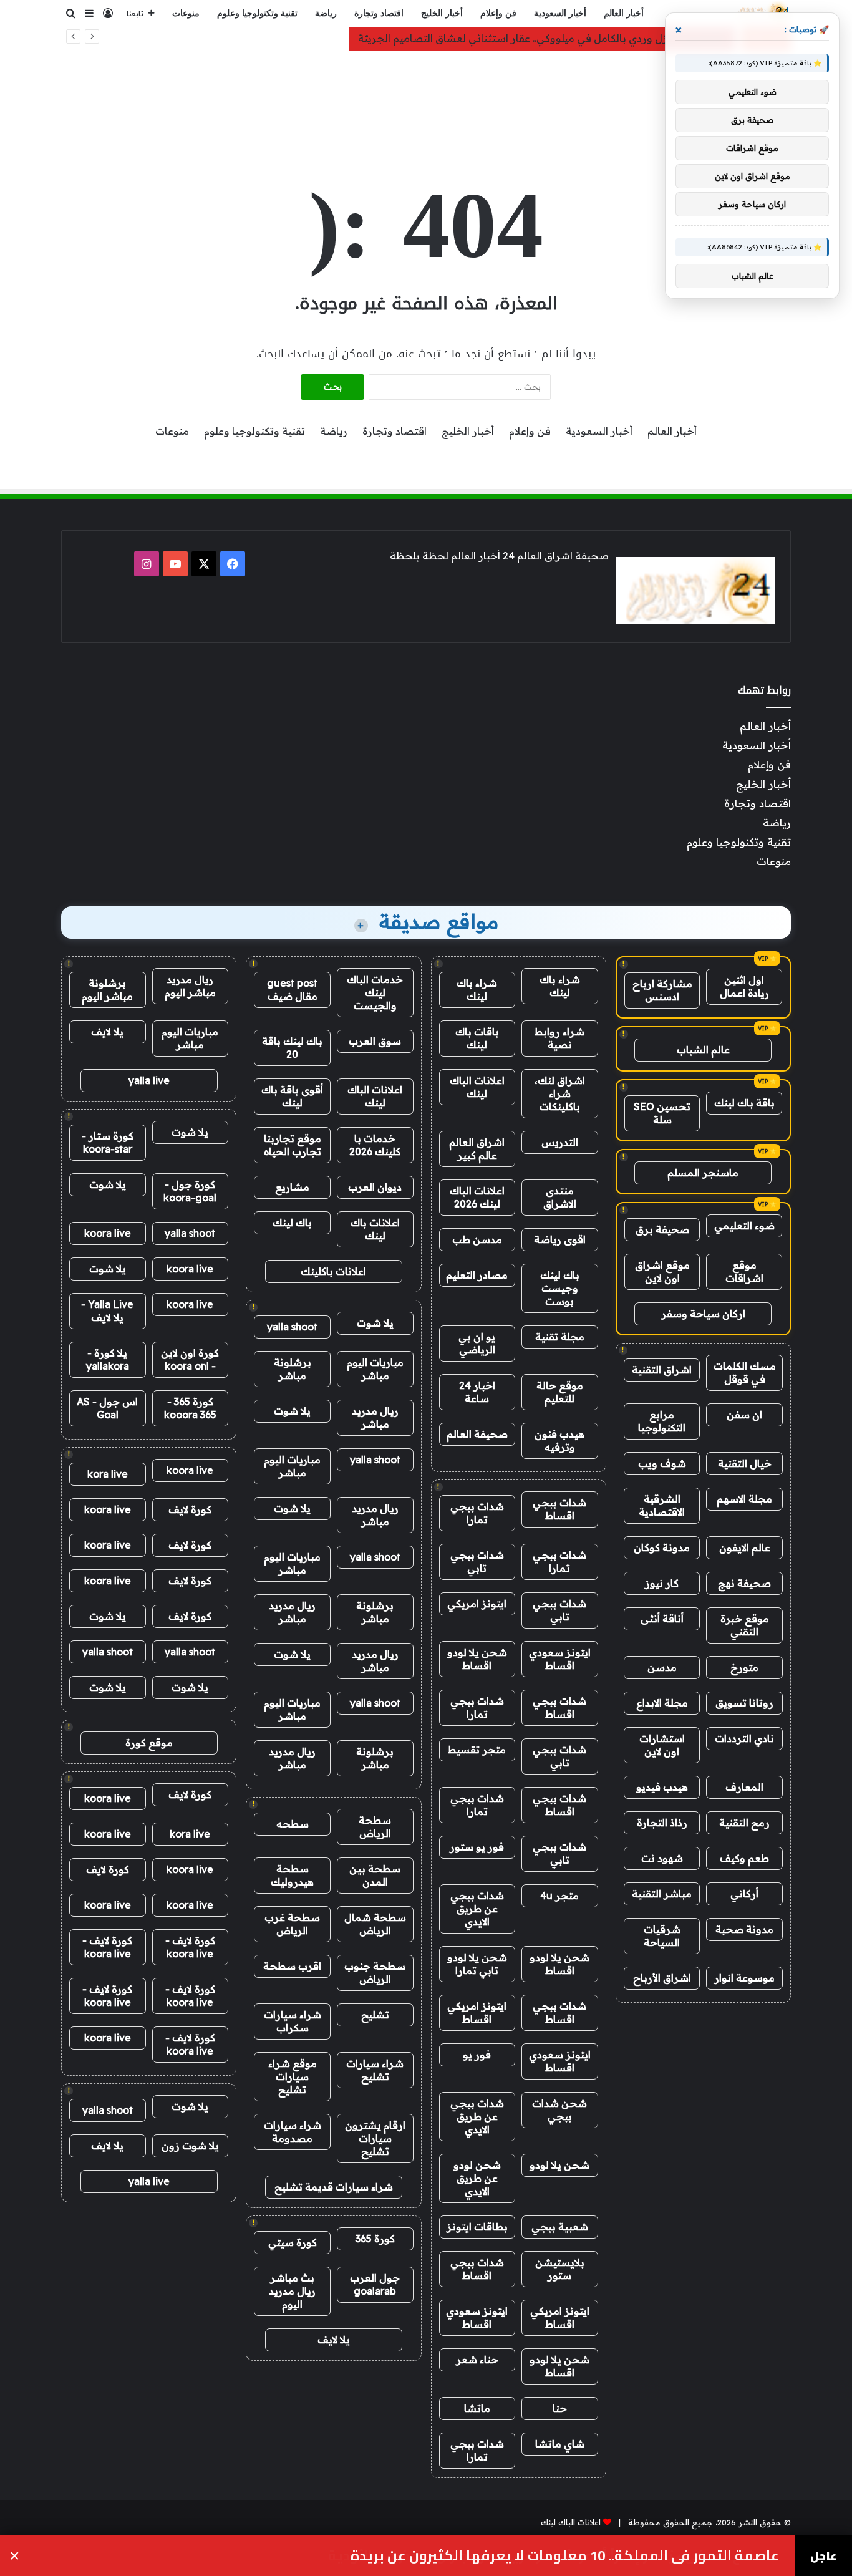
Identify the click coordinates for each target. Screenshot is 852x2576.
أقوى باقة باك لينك (292, 1096)
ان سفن (744, 1415)
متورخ (744, 1667)
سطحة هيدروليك (292, 1875)
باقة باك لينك (744, 1103)
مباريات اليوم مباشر (375, 1369)
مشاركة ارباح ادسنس (662, 990)
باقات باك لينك (477, 1038)
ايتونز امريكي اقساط (477, 2012)
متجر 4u (559, 1896)
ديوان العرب (375, 1187)
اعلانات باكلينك (333, 1271)
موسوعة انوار (744, 1978)
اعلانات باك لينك (375, 1229)
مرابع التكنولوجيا (662, 1421)
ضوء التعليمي (744, 1226)
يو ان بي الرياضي (477, 1343)
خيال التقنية (745, 1463)
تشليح (375, 2015)
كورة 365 (375, 2239)
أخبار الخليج (442, 13)
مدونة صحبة (744, 1929)
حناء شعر (477, 2360)
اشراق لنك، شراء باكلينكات (560, 1093)
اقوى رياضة (560, 1239)
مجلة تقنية (560, 1337)
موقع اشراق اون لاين (662, 1271)
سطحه (293, 1824)
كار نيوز (662, 1583)
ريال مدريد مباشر (375, 1417)
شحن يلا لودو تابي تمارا (477, 1964)
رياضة (326, 13)
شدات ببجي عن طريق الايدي (477, 1909)
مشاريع (292, 1187)
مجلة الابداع (662, 1703)
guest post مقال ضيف (292, 990)
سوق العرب (375, 1041)
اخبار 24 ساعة (477, 1392)
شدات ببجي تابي (477, 1562)
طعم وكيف (744, 1858)
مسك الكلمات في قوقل (745, 1373)
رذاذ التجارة (662, 1823)
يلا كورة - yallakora (108, 1359)
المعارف (744, 1787)
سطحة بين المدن (375, 1875)
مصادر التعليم (477, 1275)
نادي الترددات (744, 1738)
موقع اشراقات (744, 1271)
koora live (108, 1233)
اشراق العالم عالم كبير (477, 1149)
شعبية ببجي (560, 2227)
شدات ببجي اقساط (559, 1509)
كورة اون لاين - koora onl (190, 1359)
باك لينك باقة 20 (292, 1048)
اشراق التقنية (662, 1370)
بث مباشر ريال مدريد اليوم (292, 2291)
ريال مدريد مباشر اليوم (190, 986)
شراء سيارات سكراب (293, 2021)
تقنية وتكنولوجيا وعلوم (257, 13)
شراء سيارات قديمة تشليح (334, 2187)
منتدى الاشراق (560, 1197)
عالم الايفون (745, 1547)
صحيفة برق (662, 1229)
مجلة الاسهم (744, 1499)
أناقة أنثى (662, 1619)
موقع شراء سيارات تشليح (293, 2076)
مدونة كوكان (662, 1547)
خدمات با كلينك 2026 (375, 1145)
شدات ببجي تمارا (477, 1513)
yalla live (149, 1080)
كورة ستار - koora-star (108, 1142)
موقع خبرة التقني (745, 1625)
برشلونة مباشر (293, 1369)
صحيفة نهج (744, 1583)
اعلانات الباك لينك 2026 (477, 1197)
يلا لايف (334, 2340)
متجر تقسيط (477, 1750)
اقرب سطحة (292, 1966)
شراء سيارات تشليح (375, 2070)
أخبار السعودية (560, 13)
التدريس (560, 1142)
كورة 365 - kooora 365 (190, 1408)
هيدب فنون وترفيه (559, 1441)
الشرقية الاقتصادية (662, 1505)
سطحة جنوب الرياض (375, 1973)
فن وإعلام (498, 13)
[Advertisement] (426, 92)
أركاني (744, 1894)
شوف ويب (662, 1463)
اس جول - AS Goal (107, 1408)
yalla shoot (292, 1327)
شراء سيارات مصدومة (293, 2132)
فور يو (477, 2055)
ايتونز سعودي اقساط (560, 1659)
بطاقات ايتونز (477, 2227)
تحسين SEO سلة (662, 1113)
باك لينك (292, 1223)
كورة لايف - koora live (190, 1947)
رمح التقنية (744, 1823)
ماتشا (477, 2408)
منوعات (186, 13)
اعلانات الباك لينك (477, 1087)
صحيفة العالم (477, 1434)
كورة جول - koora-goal (190, 1191)
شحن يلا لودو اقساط (477, 1659)
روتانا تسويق (744, 1703)
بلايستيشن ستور (560, 2269)
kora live (108, 1474)
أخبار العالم (624, 13)
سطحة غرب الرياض (292, 1924)
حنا (560, 2408)
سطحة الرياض (375, 1827)
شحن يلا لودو (559, 2165)
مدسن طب (477, 1239)
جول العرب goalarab (375, 2284)
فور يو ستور (477, 1847)
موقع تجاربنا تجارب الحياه (293, 1145)
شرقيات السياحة (662, 1936)
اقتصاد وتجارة (379, 13)
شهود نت (662, 1858)
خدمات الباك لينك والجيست (375, 992)
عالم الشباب (703, 1050)
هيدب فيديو (662, 1787)
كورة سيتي (293, 2242)
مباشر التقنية (662, 1894)
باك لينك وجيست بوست (560, 1288)
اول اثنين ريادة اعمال (744, 986)
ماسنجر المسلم (703, 1173)
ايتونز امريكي (477, 1604)
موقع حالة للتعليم (560, 1392)
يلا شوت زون (190, 2146)
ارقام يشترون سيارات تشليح (375, 2138)
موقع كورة (149, 1743)
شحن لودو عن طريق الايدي (477, 2178)
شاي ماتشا (560, 2444)
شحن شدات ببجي (559, 2110)
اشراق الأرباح (662, 1978)
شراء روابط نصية (559, 1038)
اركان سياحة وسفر (703, 1314)
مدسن (662, 1667)
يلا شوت (375, 1323)
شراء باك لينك (560, 986)
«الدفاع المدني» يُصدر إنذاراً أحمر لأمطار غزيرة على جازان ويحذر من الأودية (554, 2556)
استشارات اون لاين (662, 1745)
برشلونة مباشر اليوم (107, 990)
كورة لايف (190, 1509)
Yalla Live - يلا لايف (107, 1311)
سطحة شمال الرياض (375, 1924)
